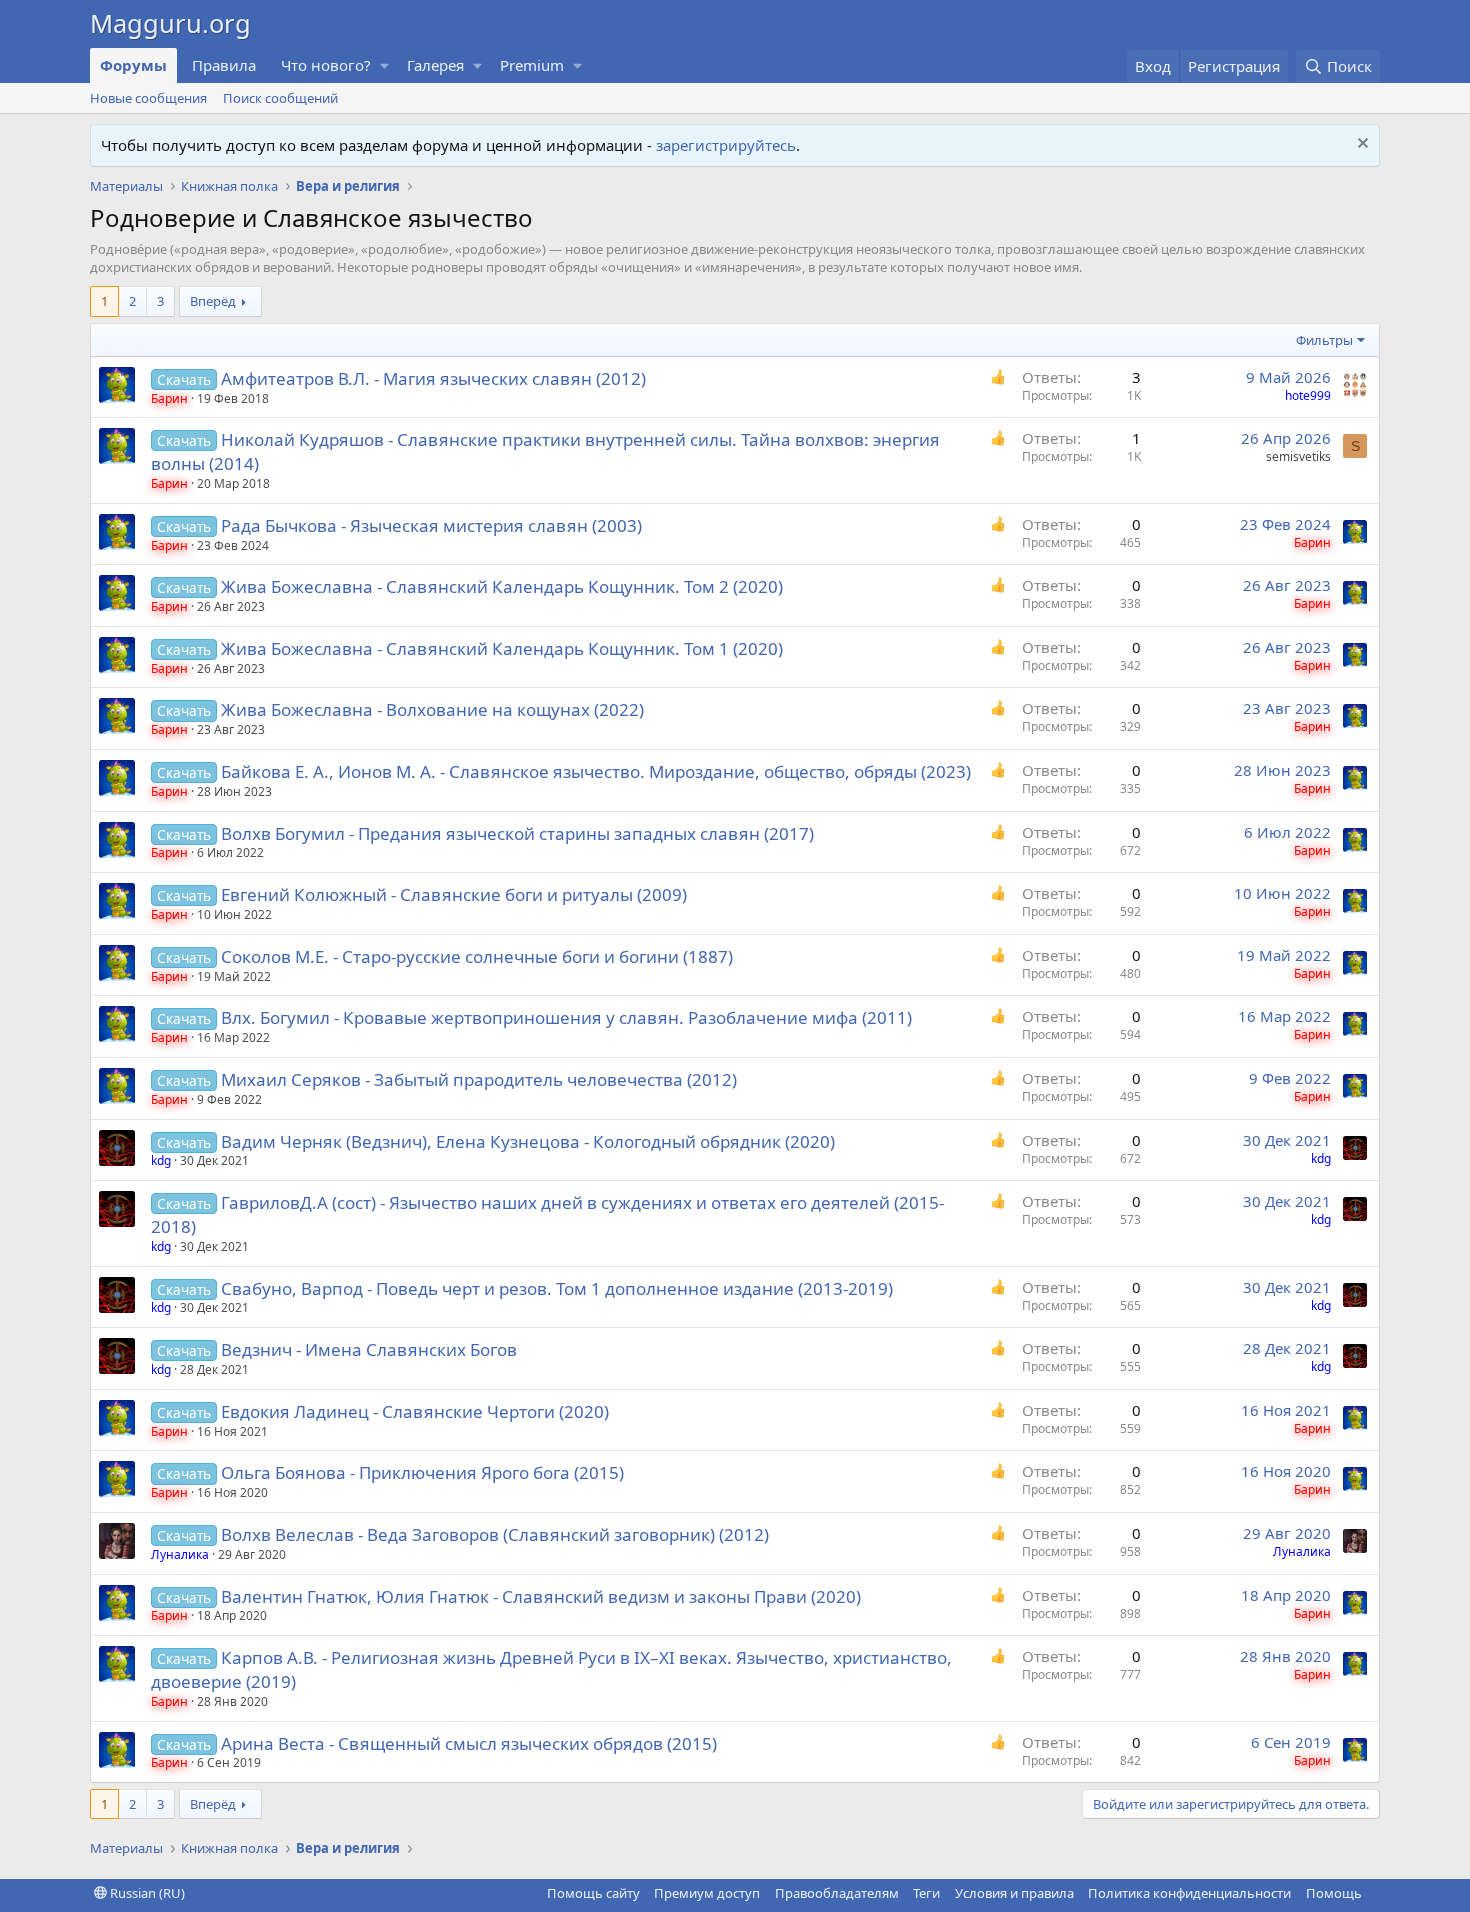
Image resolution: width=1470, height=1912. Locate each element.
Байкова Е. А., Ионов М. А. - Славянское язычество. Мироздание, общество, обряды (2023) (596, 771)
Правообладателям (837, 1893)
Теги (926, 1893)
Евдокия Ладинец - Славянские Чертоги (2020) (415, 1411)
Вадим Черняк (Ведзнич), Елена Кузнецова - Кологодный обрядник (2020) (528, 1141)
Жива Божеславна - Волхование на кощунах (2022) (432, 709)
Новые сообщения (148, 98)
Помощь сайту (593, 1893)
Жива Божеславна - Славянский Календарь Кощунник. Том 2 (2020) (502, 586)
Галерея (435, 65)
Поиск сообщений (280, 98)
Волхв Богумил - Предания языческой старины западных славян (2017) (517, 833)
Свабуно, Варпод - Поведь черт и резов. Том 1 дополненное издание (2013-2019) (557, 1288)
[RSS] (1376, 1893)
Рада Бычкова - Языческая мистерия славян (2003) (431, 525)
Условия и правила (1014, 1893)
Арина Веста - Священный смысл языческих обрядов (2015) (469, 1743)
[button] (385, 65)
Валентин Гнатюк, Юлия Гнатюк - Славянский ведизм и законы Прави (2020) (541, 1596)
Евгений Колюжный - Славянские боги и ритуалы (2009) (454, 894)
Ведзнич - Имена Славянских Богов (369, 1349)
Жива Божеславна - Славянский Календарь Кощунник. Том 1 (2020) (502, 648)
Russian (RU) (146, 1893)
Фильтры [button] (1324, 340)
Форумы (133, 65)
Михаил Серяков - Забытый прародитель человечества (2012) (479, 1079)
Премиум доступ (707, 1893)
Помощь (1334, 1893)
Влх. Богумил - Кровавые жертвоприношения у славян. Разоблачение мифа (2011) (566, 1017)
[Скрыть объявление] (1360, 145)
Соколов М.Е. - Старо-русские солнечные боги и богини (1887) (477, 956)
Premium (532, 65)
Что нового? (326, 65)
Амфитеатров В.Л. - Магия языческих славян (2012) (433, 378)
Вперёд (213, 301)
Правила (224, 65)
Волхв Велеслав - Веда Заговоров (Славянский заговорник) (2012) (495, 1534)
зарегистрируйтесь (726, 145)
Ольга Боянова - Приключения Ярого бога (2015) (422, 1472)
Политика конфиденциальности (1189, 1893)
